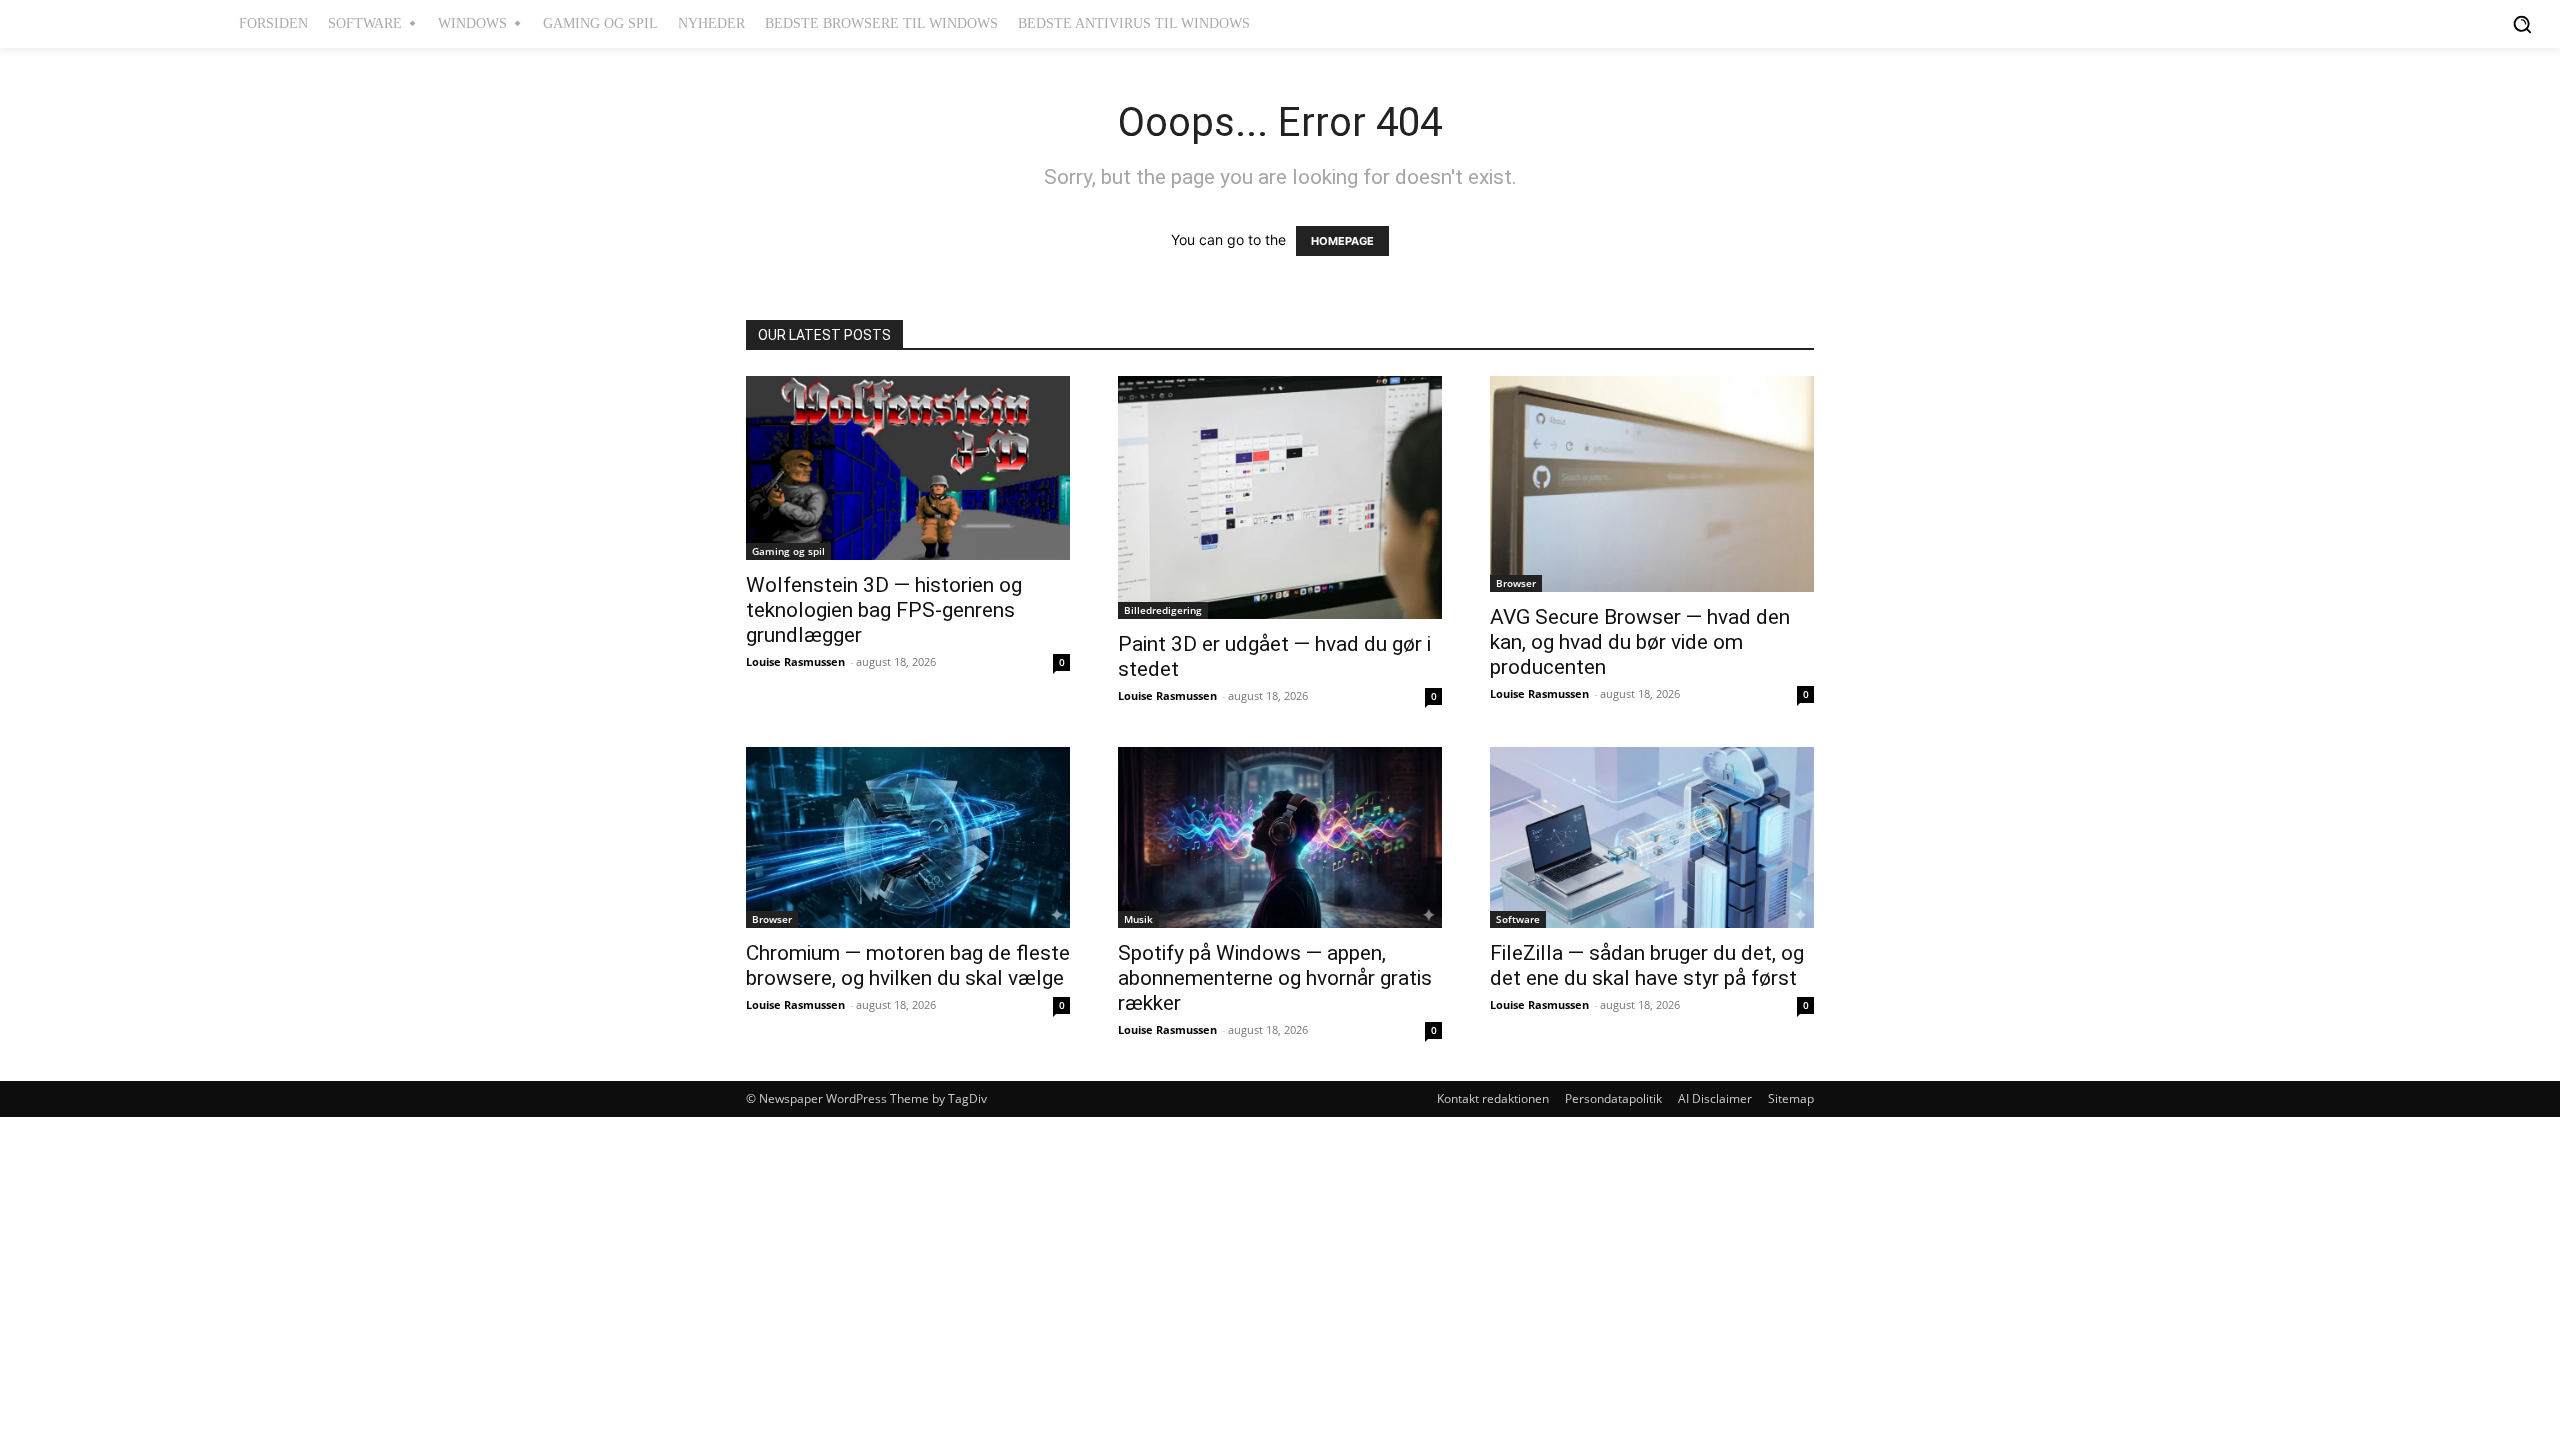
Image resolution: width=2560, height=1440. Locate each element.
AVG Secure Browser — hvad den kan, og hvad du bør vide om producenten (1640, 642)
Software (1518, 919)
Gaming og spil (788, 551)
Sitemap (1791, 1098)
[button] (2522, 24)
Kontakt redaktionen (1493, 1098)
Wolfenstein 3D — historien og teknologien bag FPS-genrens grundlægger (884, 610)
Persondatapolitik (1613, 1098)
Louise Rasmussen (795, 661)
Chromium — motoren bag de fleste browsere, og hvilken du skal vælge (908, 965)
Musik (1138, 919)
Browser (1516, 583)
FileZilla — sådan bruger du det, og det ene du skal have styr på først (1647, 965)
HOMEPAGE (1342, 241)
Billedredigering (1163, 610)
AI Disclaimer (1715, 1098)
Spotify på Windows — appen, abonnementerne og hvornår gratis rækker (1275, 978)
